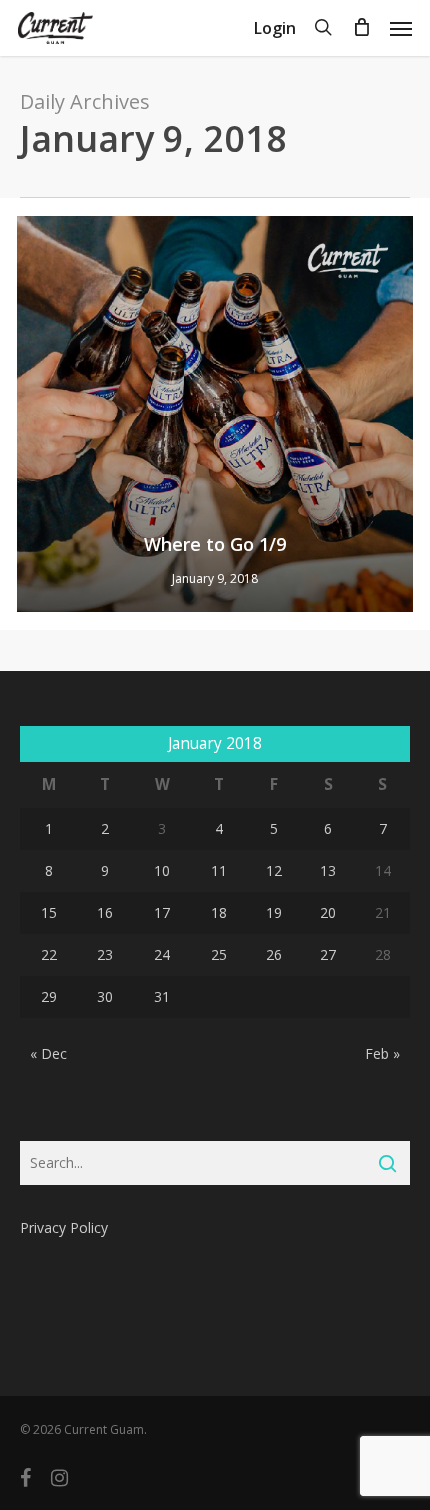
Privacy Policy (64, 1227)
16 (105, 912)
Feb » (382, 1053)
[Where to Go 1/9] (215, 414)
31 (162, 996)
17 (162, 912)
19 (274, 912)
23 (105, 954)
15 (49, 912)
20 (328, 912)
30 (105, 996)
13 (328, 870)
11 (219, 870)
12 (274, 870)
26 (274, 954)
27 (328, 954)
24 (162, 954)
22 (49, 954)
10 (162, 870)
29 (49, 996)
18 (219, 912)
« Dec (48, 1053)
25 (219, 954)
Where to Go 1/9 (215, 544)
